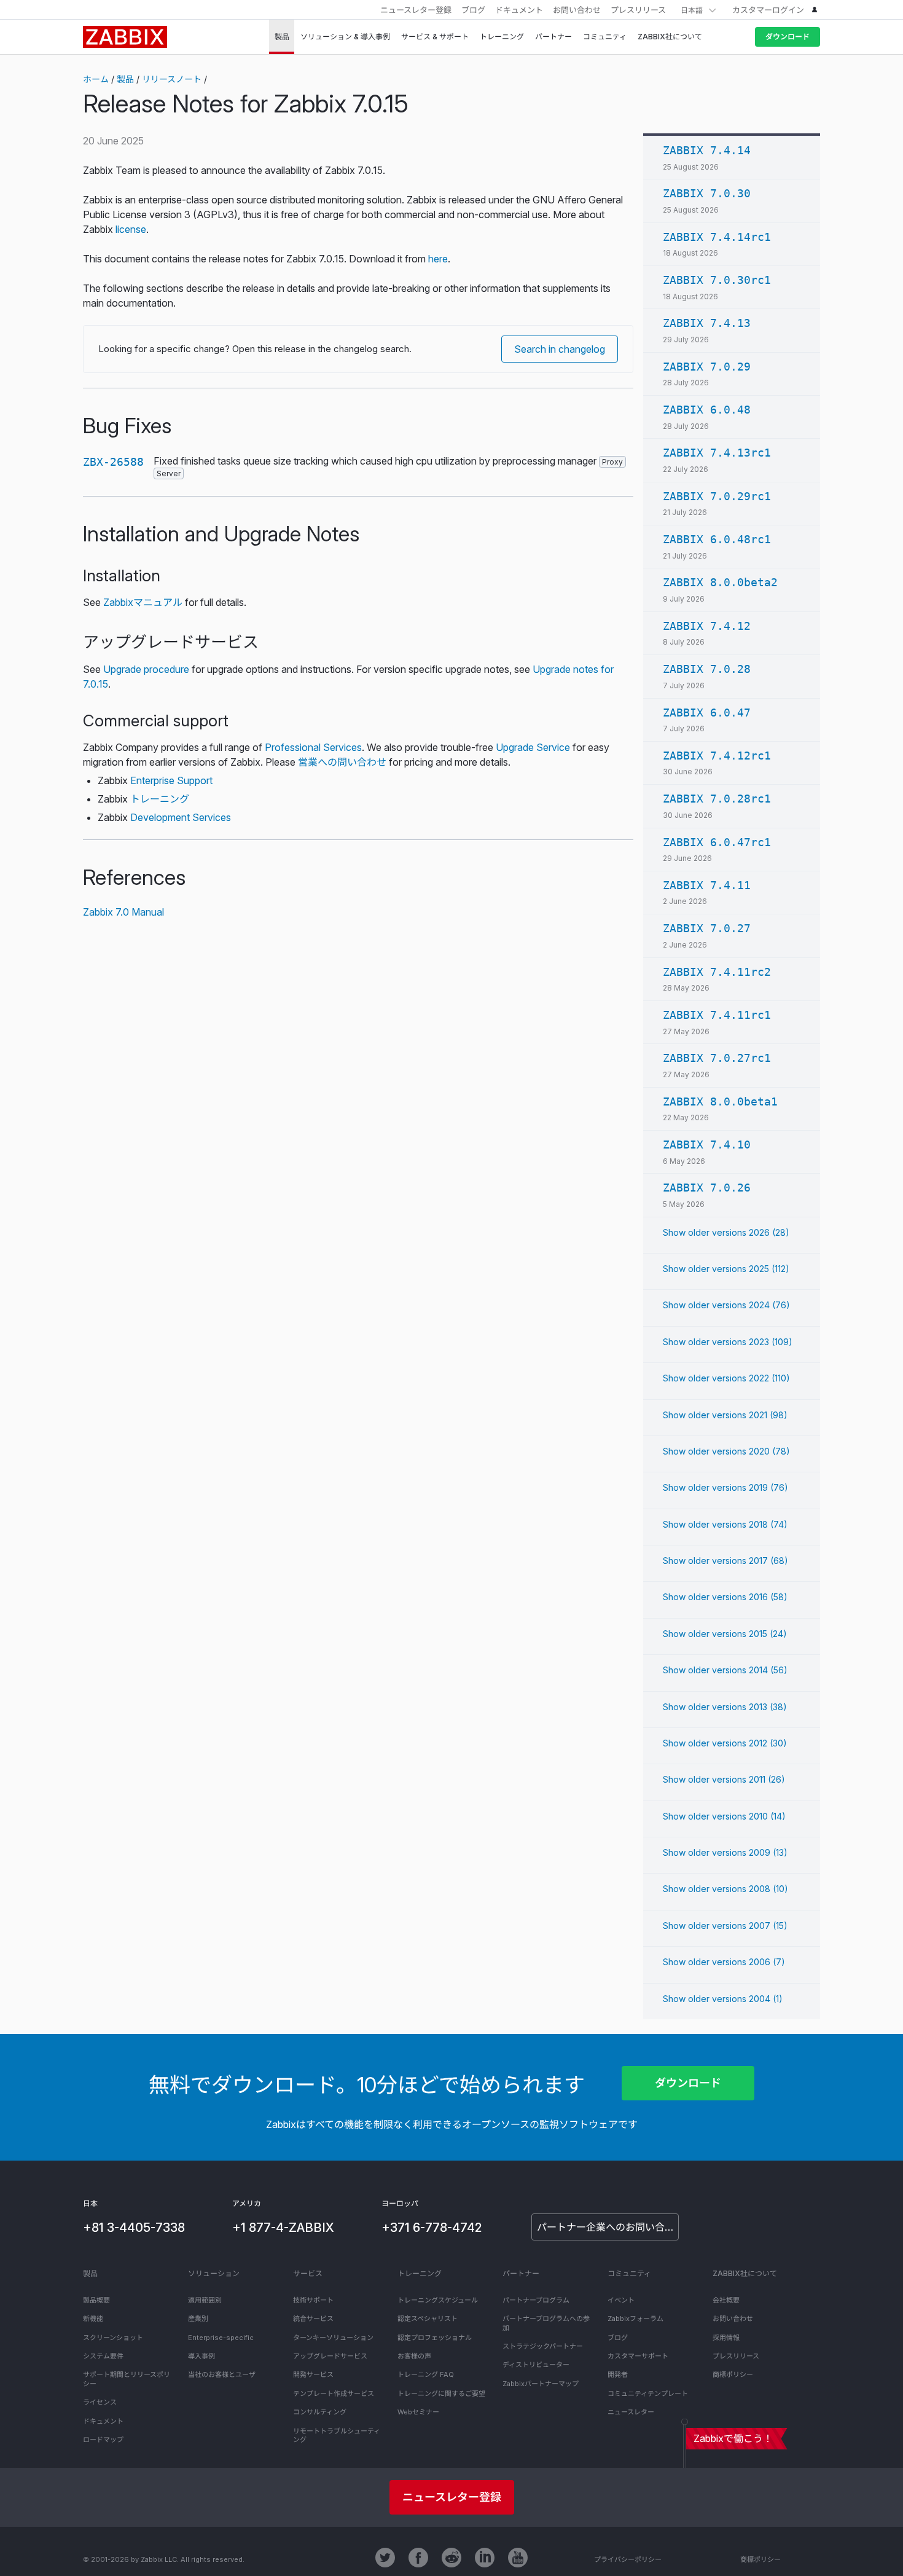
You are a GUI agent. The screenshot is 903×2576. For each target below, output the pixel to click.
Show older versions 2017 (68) (725, 1561)
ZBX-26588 (113, 462)
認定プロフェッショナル (435, 2338)
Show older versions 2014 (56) (725, 1670)
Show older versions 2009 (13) (725, 1852)
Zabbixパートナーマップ (541, 2384)
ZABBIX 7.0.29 (707, 367)
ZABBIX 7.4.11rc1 (717, 1015)
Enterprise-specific (221, 2338)
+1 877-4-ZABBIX (283, 2228)
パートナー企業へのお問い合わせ (608, 2227)
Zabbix (125, 37)
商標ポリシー (733, 2374)
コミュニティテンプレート (648, 2393)
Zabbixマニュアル (143, 602)
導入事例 (201, 2356)
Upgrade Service (533, 747)
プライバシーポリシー (628, 2559)
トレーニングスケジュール (438, 2300)
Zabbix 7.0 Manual (123, 912)
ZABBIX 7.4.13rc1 (717, 453)
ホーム (96, 79)
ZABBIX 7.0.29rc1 (717, 496)
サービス (308, 2273)
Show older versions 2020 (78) (726, 1451)
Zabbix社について (745, 2273)
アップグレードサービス (330, 2356)
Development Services (181, 817)
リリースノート (172, 79)
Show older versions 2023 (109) (728, 1342)
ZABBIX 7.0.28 (707, 669)
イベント (621, 2300)
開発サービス (313, 2374)
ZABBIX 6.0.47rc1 (717, 842)
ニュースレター (631, 2412)
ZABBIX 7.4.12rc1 (717, 756)
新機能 (93, 2319)
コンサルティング (320, 2412)
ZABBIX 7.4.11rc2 (717, 972)
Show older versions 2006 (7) (724, 1962)
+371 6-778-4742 (432, 2228)
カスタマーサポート (638, 2356)
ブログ (473, 10)
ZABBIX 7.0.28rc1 (717, 799)
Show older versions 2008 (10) (725, 1889)
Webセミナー (418, 2412)
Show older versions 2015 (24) (725, 1634)
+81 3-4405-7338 (134, 2228)
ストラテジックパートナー (543, 2346)
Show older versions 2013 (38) (725, 1707)
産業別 (198, 2319)
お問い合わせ (577, 10)
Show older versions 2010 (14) (724, 1816)
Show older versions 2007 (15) (725, 1926)
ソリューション (214, 2273)
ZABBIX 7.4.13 (707, 323)
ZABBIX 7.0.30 (707, 193)
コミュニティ (629, 2273)
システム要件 (103, 2356)
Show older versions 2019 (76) (725, 1487)
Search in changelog (560, 349)
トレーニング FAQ (426, 2374)
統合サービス (313, 2319)
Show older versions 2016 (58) (725, 1597)
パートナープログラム (536, 2300)
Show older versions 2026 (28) (726, 1232)
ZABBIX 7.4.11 (707, 885)
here (438, 259)
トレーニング (160, 799)
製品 (125, 79)
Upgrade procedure (146, 669)
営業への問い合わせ (342, 762)
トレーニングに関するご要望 (441, 2393)
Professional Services (313, 747)
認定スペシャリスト (428, 2319)
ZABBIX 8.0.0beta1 (720, 1101)
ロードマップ (103, 2440)
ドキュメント (519, 10)
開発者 (618, 2374)
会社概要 (726, 2300)
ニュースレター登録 (416, 10)
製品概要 (96, 2300)
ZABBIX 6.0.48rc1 (717, 539)
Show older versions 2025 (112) (726, 1269)
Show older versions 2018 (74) (725, 1524)
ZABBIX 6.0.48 (707, 410)
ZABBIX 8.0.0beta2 (720, 582)
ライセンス (100, 2402)
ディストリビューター (536, 2365)
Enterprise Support (171, 780)
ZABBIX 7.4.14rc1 (717, 237)
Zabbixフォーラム (635, 2319)
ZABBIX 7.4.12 (707, 626)
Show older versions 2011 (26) (724, 1779)
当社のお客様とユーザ (222, 2374)
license (131, 229)
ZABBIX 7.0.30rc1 (717, 280)
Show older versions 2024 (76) (726, 1305)
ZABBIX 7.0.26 (707, 1188)
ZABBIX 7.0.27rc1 (717, 1058)
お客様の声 (414, 2356)
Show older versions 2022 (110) (726, 1378)
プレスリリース (638, 10)
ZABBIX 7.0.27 (707, 928)
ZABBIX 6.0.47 (707, 713)
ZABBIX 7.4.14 (707, 150)
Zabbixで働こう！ (733, 2438)
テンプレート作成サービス (334, 2393)
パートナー (521, 2273)
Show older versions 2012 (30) (725, 1743)
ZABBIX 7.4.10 (707, 1145)
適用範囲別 (205, 2300)
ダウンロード (788, 37)
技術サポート (313, 2300)
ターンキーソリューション (333, 2338)
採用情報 (726, 2338)
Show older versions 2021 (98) (725, 1415)
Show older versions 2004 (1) (723, 1999)
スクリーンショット (113, 2338)
